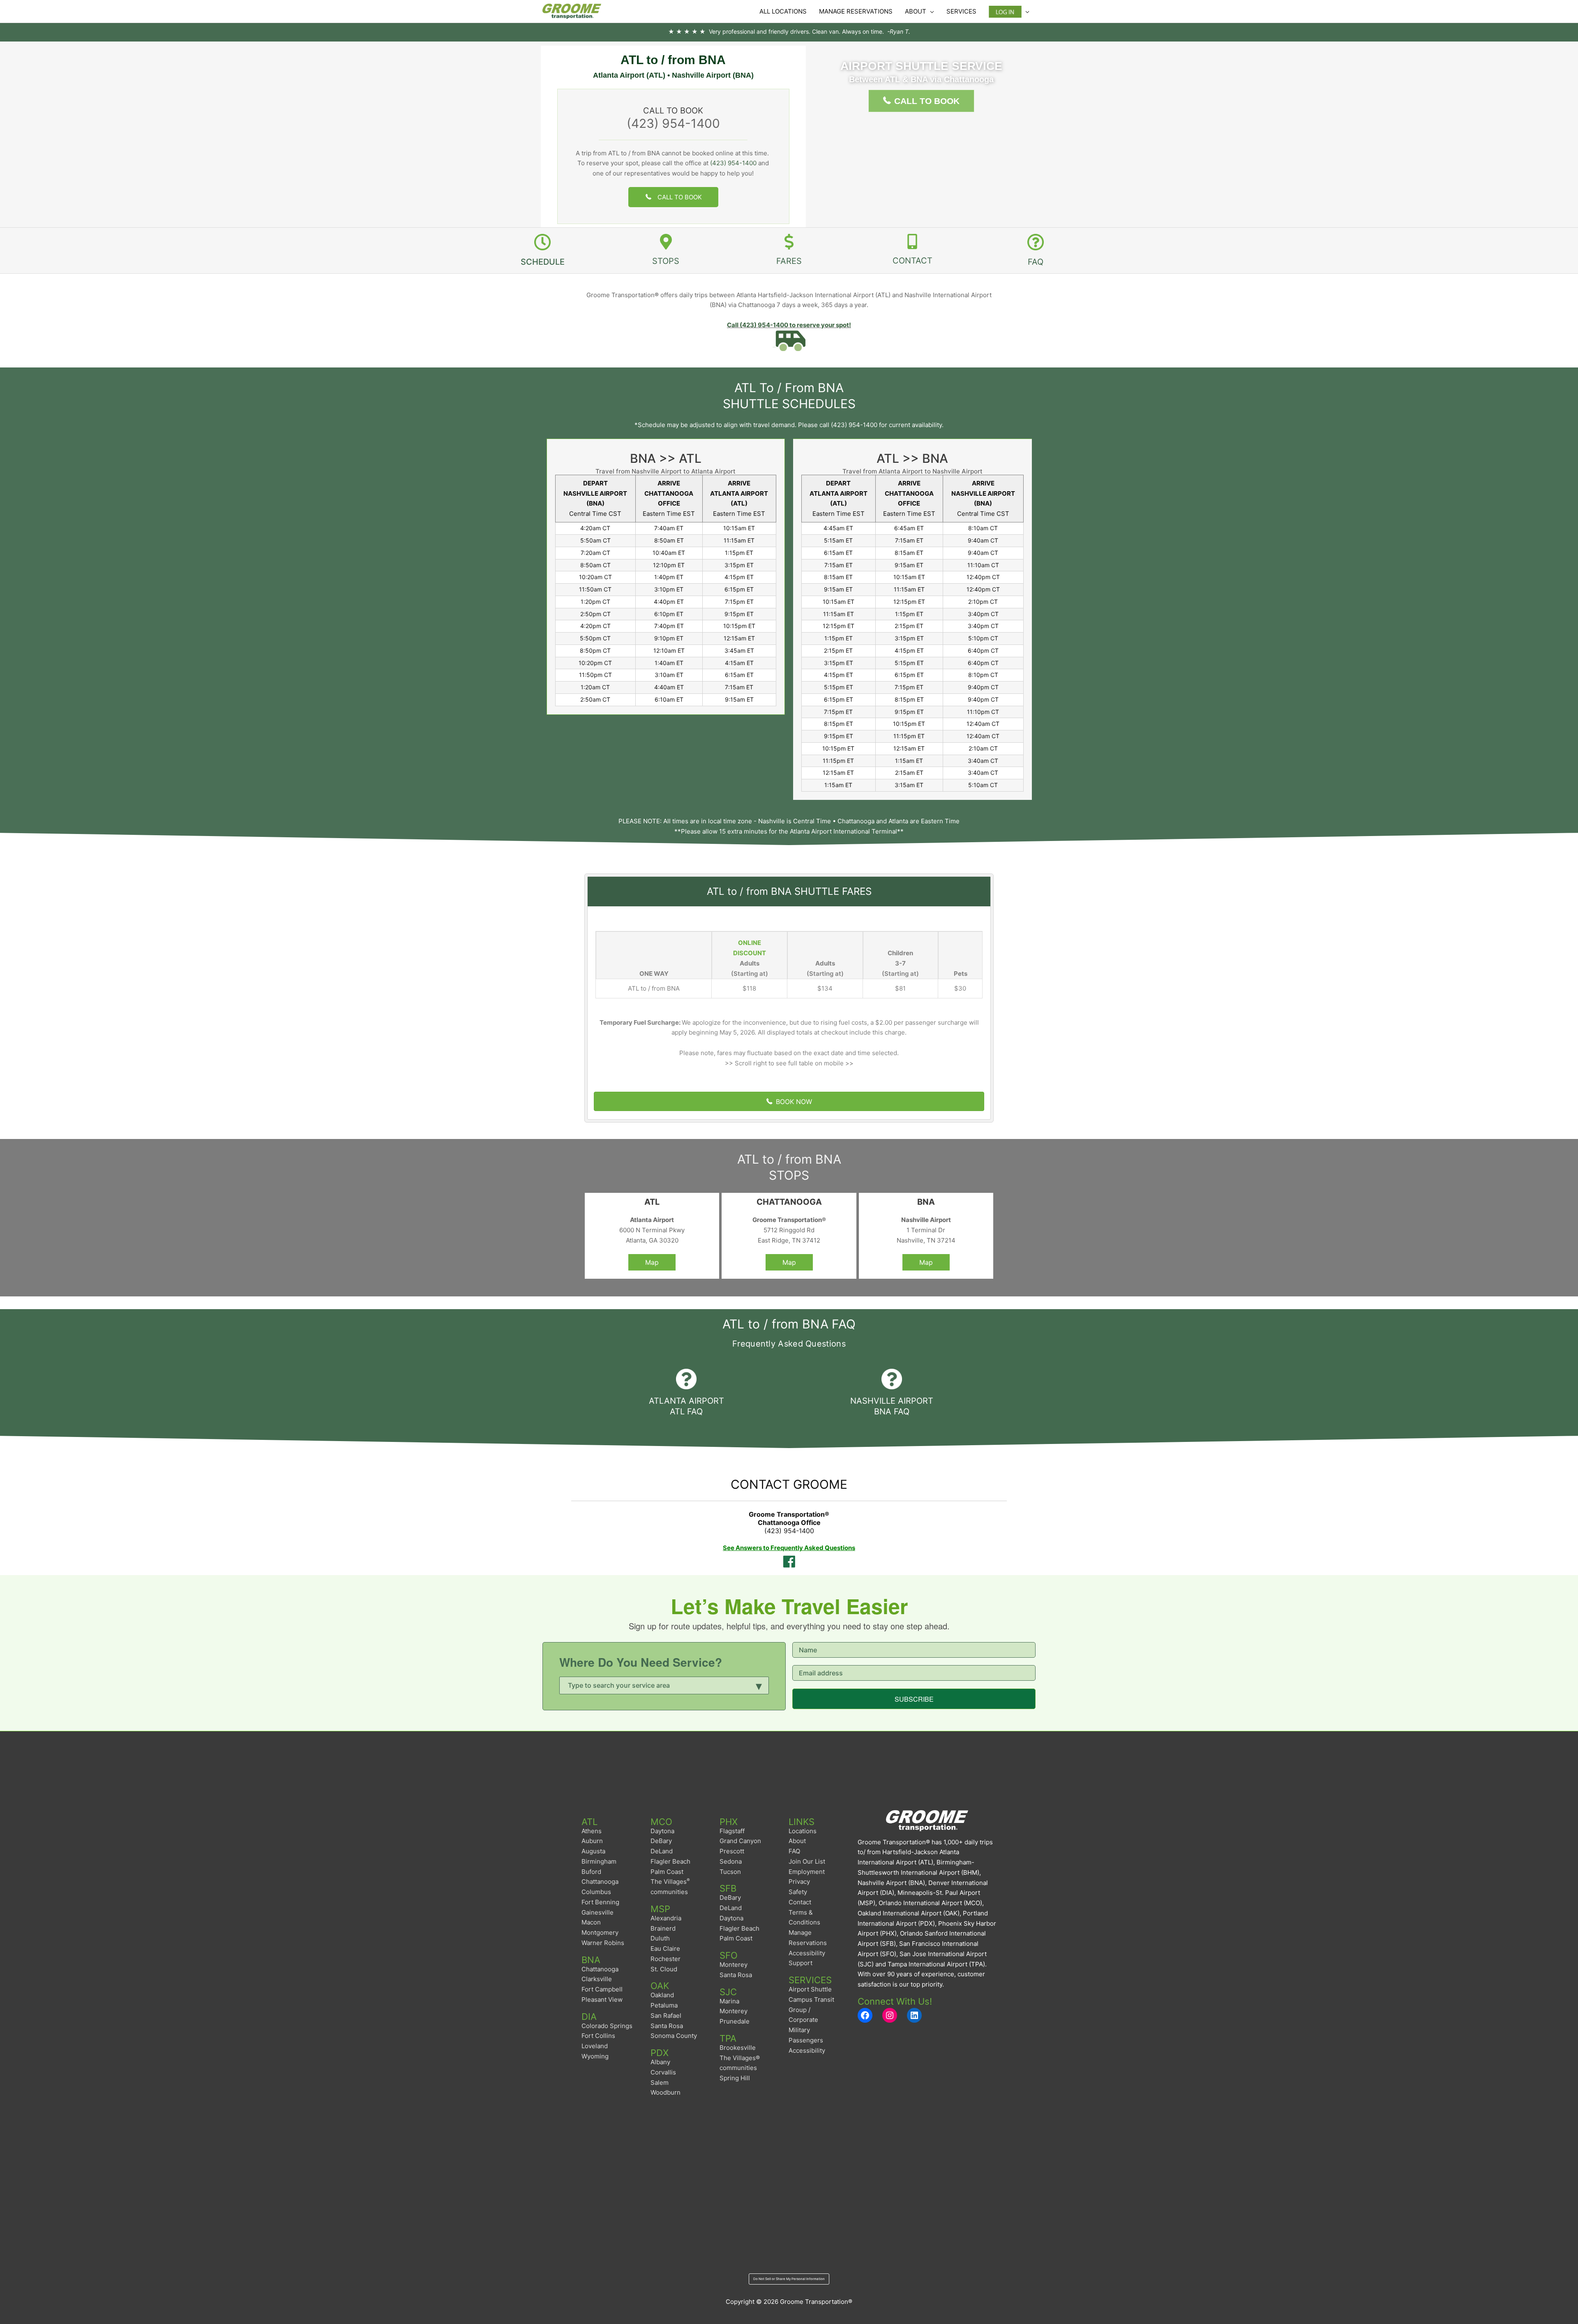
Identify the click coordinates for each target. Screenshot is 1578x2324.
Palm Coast (667, 1872)
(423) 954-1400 (673, 123)
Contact (800, 1902)
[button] (674, 197)
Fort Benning (600, 1902)
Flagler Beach (670, 1861)
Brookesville (738, 2048)
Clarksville (597, 1979)
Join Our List (807, 1861)
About (797, 1841)
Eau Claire (665, 1949)
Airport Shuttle (810, 1989)
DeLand (662, 1851)
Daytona (662, 1831)
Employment (807, 1872)
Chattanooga (600, 1882)
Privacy (799, 1882)
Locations (803, 1831)
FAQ (794, 1851)
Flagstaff (732, 1831)
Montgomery (600, 1932)
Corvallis (663, 2072)
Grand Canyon (740, 1841)
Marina (729, 2001)
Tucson (730, 1872)
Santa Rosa (667, 2026)
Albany (660, 2062)
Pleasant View (602, 1999)
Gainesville (598, 1912)
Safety (798, 1892)
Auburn (592, 1841)
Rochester (666, 1959)
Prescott (732, 1851)
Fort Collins (598, 2036)
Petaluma (664, 2005)
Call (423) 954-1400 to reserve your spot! (789, 325)
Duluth (660, 1938)
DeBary (661, 1841)
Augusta (593, 1851)
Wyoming (595, 2056)
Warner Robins (603, 1943)
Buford (591, 1872)
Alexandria (666, 1918)
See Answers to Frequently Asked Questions (789, 1548)
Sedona (731, 1861)
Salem (660, 2083)
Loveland (595, 2046)
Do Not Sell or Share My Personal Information (789, 2279)
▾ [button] (759, 1684)
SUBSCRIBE (914, 1699)
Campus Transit (811, 1999)
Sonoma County (674, 2036)
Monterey (734, 1965)
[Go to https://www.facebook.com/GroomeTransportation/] (789, 1562)
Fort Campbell (602, 1989)
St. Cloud (664, 1969)
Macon (591, 1922)
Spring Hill (735, 2078)
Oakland (662, 1995)
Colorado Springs (607, 2026)
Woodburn (666, 2092)
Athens (592, 1831)
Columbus (596, 1892)
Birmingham (599, 1861)
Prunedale (735, 2021)
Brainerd (663, 1928)
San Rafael (666, 2016)
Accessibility (807, 2050)
